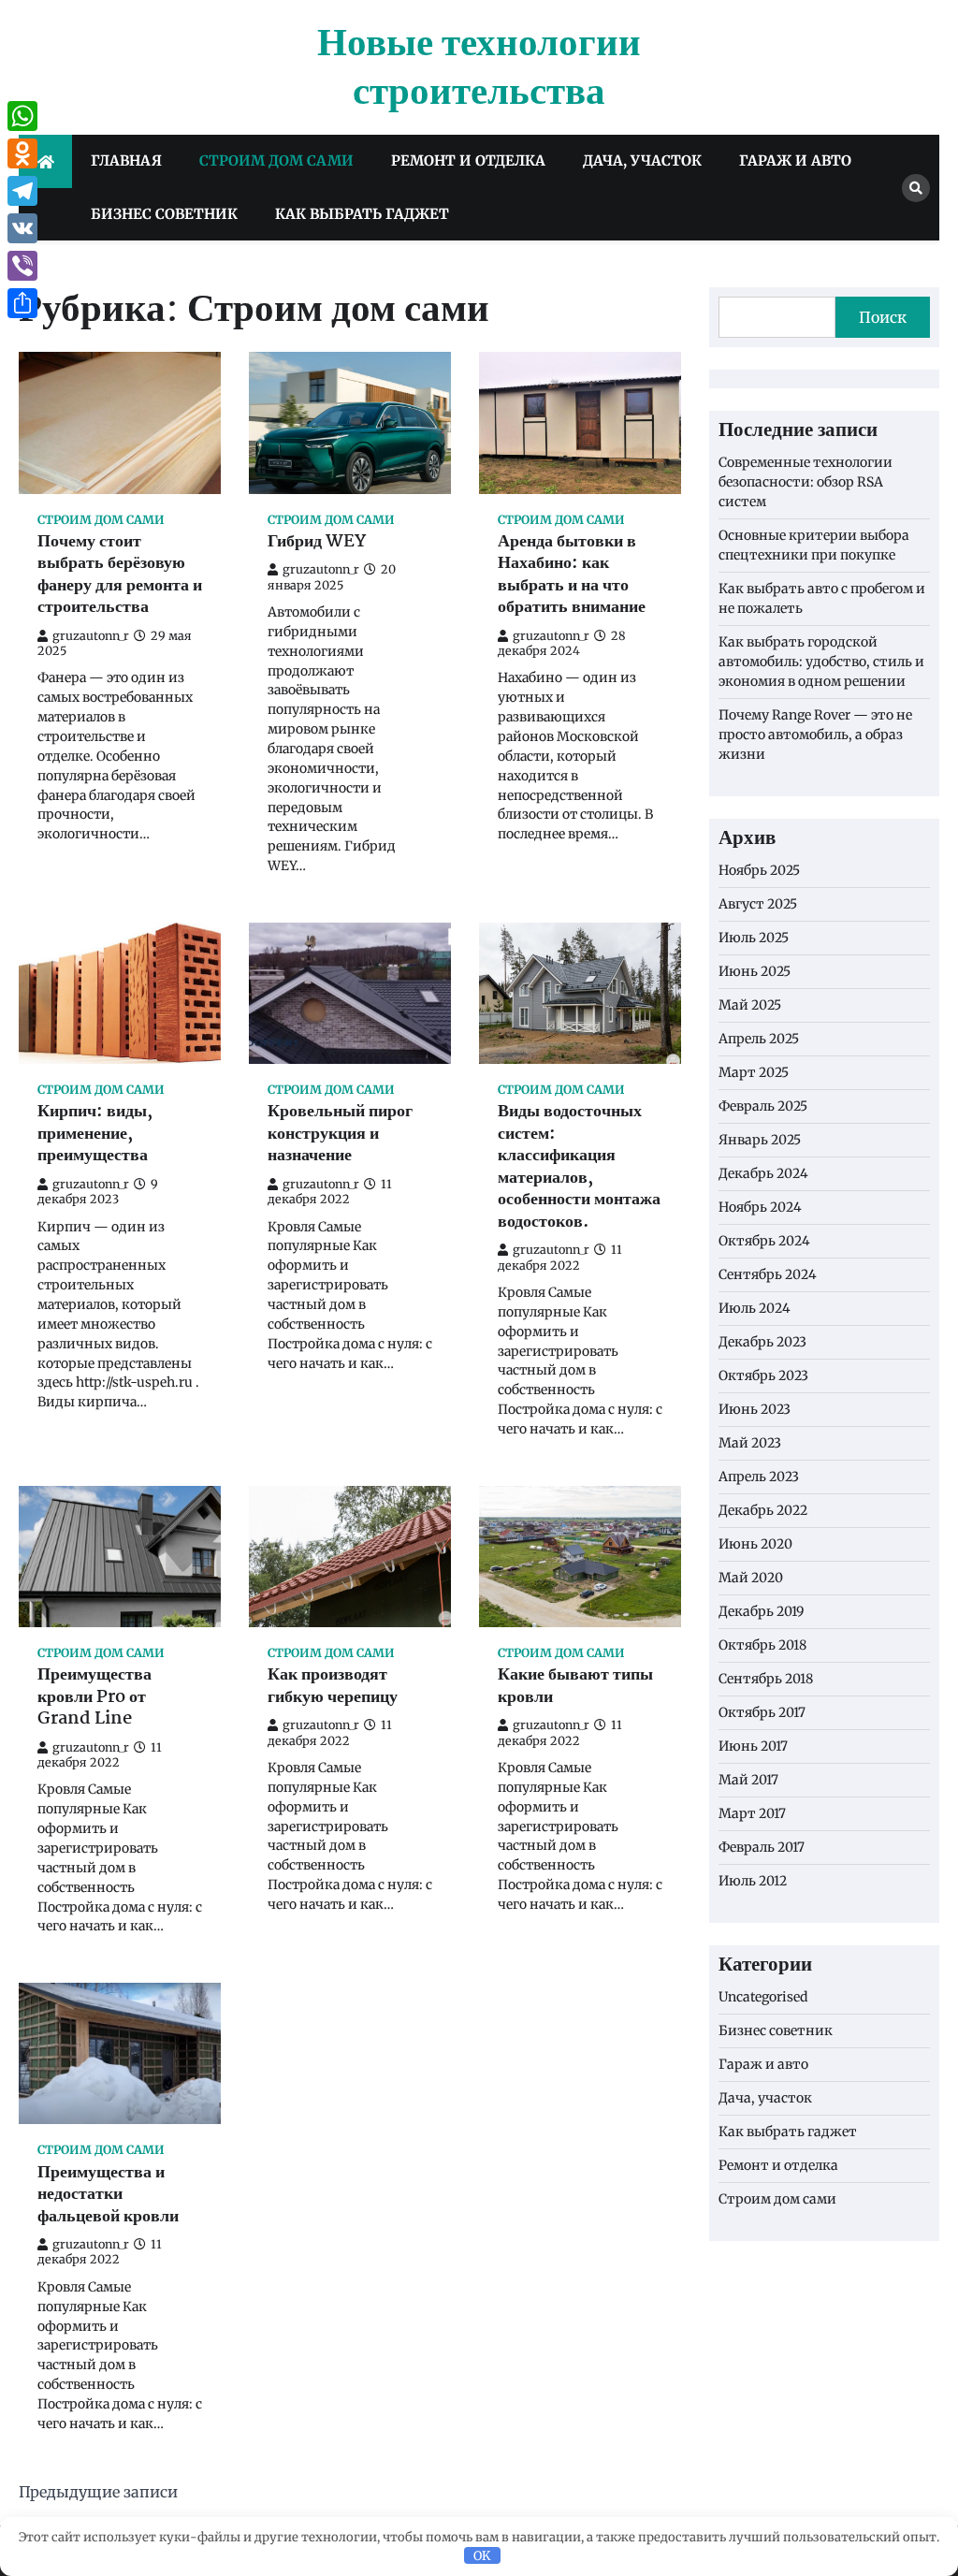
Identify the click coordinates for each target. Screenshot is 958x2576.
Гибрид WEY (317, 542)
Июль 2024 (755, 1308)
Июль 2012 (753, 1881)
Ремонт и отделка (468, 160)
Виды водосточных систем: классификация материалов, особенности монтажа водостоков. (579, 1167)
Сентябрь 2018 (766, 1679)
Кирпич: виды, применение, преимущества (95, 1134)
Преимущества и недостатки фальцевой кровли (108, 2195)
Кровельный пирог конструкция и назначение (340, 1134)
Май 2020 (751, 1578)
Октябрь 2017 (762, 1712)
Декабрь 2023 (762, 1342)
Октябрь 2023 (763, 1375)
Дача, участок (642, 160)
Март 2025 (754, 1072)
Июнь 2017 (753, 1746)
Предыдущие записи (98, 2492)
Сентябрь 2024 (768, 1274)
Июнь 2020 (755, 1544)
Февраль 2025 (763, 1106)
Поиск (883, 317)
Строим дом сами (276, 160)
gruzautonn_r (91, 636)
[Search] (916, 188)
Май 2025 (750, 1005)
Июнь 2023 (755, 1409)
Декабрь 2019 (761, 1611)
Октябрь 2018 (762, 1645)
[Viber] (22, 266)
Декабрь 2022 (763, 1510)
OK (482, 2556)
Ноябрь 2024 (760, 1207)
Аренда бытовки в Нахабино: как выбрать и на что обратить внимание (572, 575)
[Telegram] (22, 191)
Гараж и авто (795, 160)
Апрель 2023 (759, 1477)
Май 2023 (750, 1443)
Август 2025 (758, 904)
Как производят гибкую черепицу (333, 1687)
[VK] (22, 228)
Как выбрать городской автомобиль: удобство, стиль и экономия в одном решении (821, 662)
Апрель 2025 (759, 1039)
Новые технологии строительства (479, 69)
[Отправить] (22, 303)
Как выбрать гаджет (362, 214)
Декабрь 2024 (763, 1173)
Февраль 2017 (762, 1847)
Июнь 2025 (755, 971)
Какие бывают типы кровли (575, 1687)
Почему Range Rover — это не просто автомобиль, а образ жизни (815, 735)
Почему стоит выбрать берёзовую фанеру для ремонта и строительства (120, 575)
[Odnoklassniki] (22, 153)
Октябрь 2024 (764, 1241)
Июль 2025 (754, 938)
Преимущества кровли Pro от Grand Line (94, 1697)
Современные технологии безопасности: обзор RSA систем (806, 482)
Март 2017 (752, 1813)
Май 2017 (748, 1780)
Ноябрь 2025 (759, 870)
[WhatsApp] (22, 116)
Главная (126, 160)
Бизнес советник (164, 214)
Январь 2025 (760, 1140)
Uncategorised (763, 1997)
